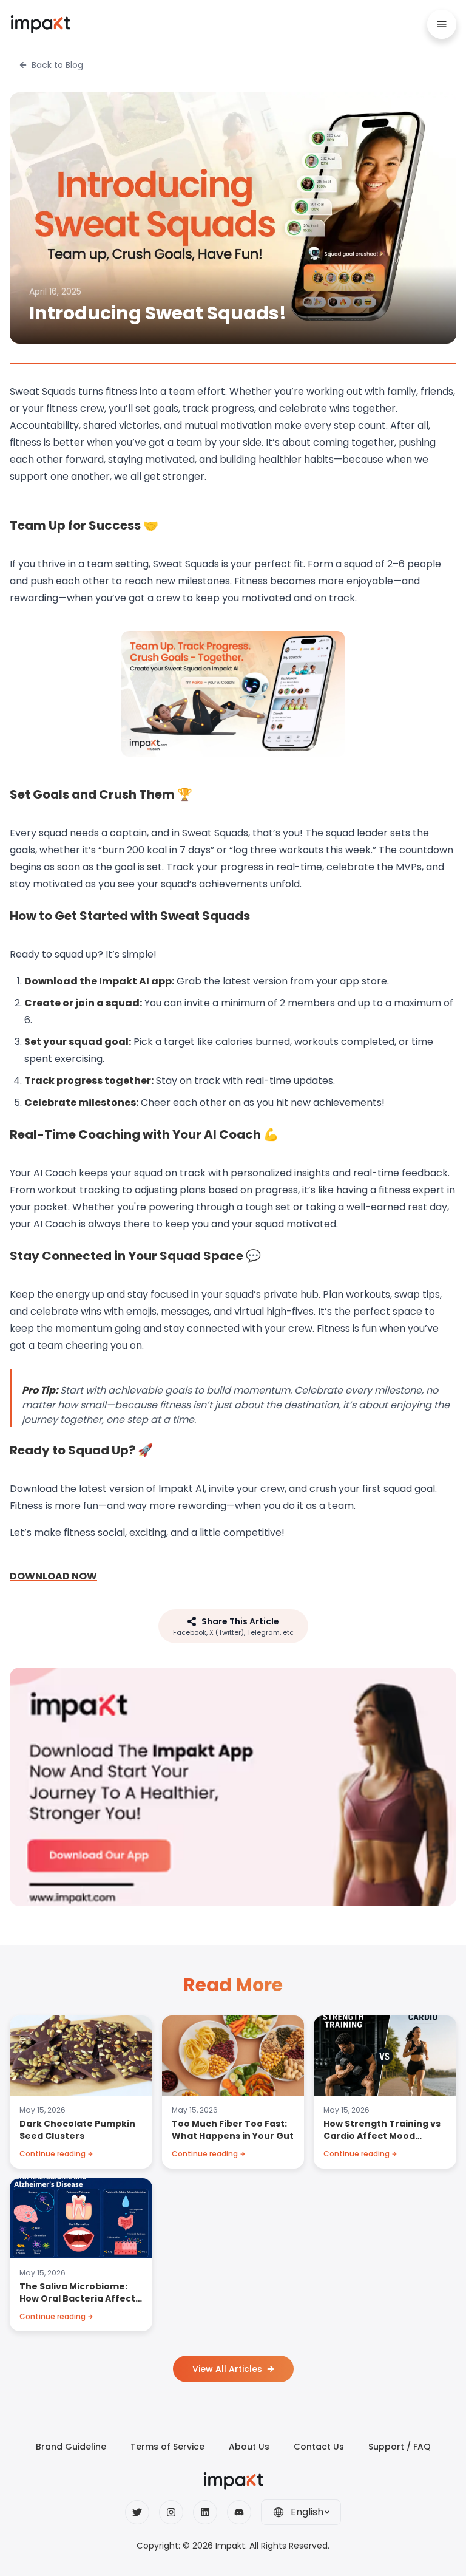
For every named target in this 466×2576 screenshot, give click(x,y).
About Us (249, 2447)
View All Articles (227, 2369)
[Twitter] (137, 2512)
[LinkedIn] (205, 2512)
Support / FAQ (400, 2447)
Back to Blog (57, 65)
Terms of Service (167, 2447)
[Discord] (239, 2512)
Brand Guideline (71, 2447)
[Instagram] (171, 2512)
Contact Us (319, 2447)
